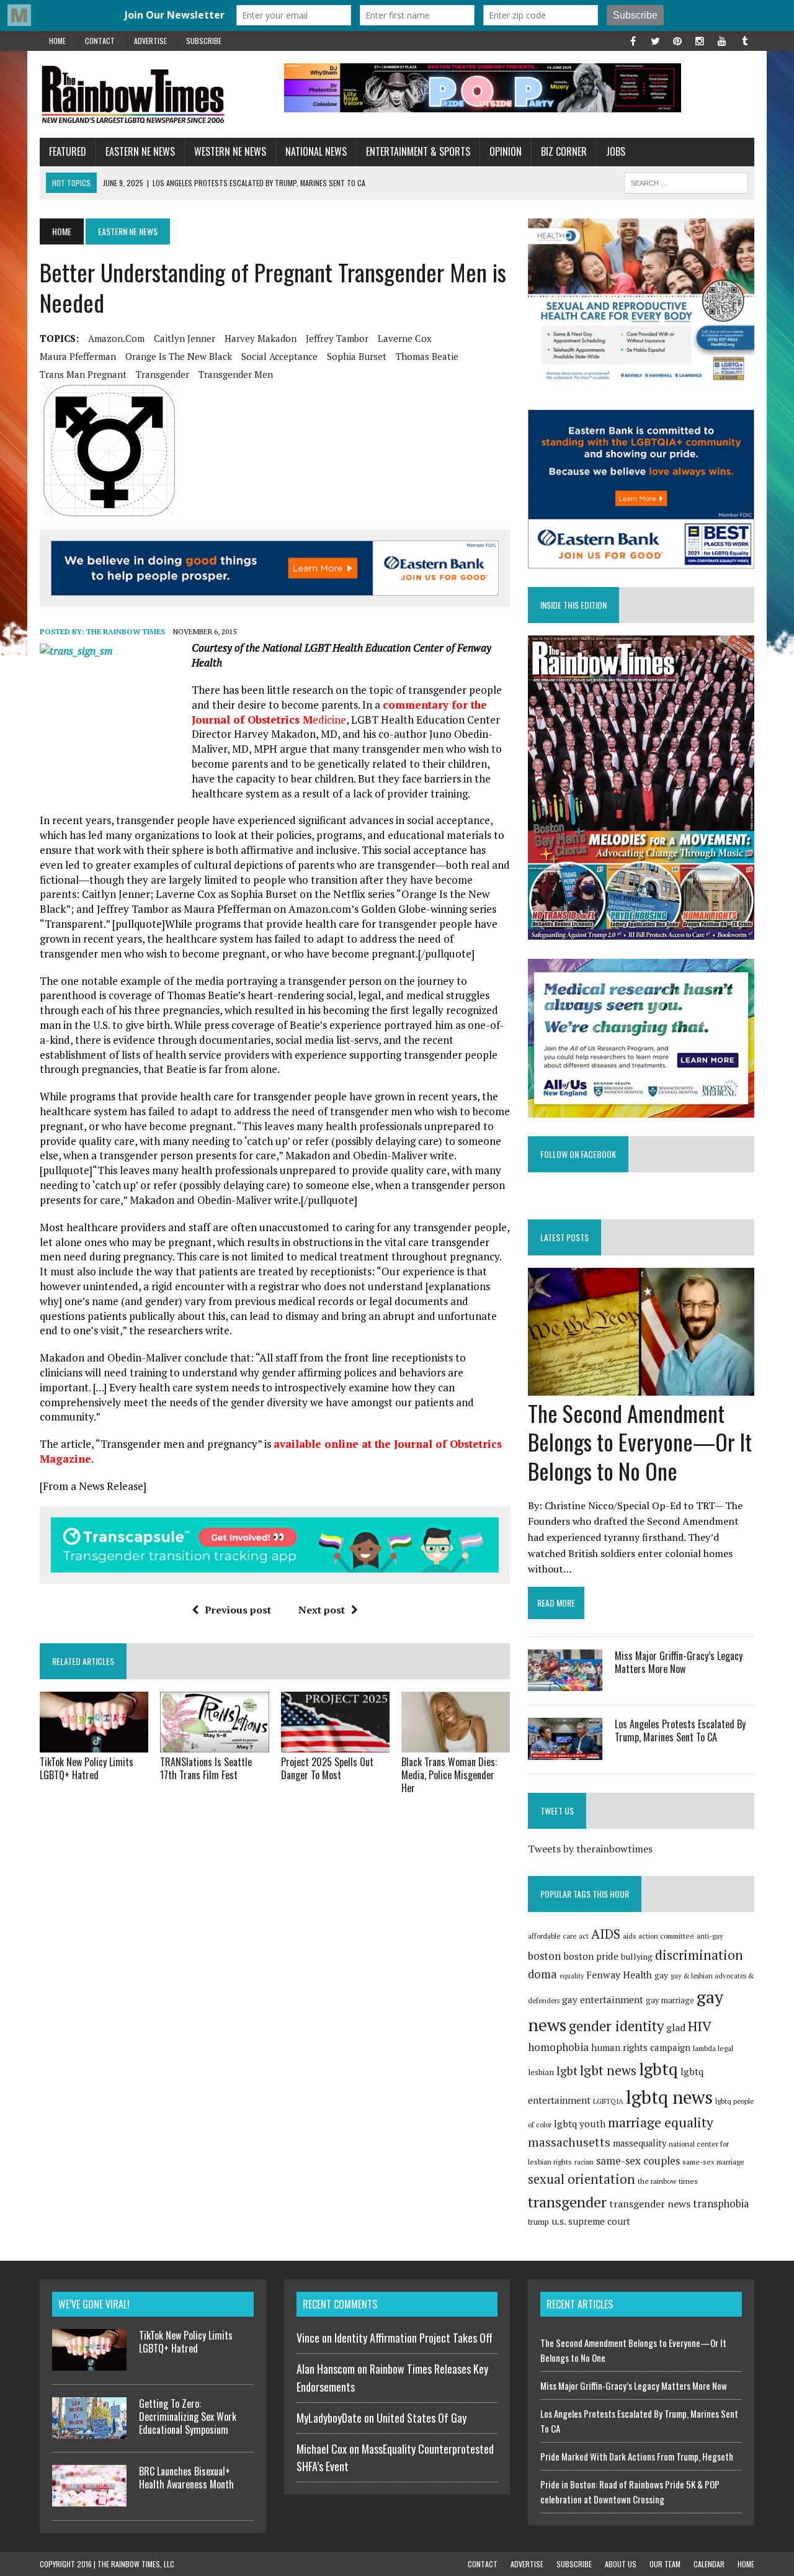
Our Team (665, 2564)
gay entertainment (603, 1999)
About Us (621, 2564)
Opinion (506, 151)
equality (572, 1976)
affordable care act (558, 1936)
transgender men (236, 374)
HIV (700, 2026)
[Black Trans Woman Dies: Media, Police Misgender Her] (456, 1744)
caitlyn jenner (185, 338)
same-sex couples (638, 2161)
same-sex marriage (713, 2162)
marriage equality (661, 2122)
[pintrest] (677, 40)
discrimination (699, 1955)
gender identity (616, 2026)
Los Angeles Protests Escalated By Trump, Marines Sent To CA (680, 1730)
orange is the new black (179, 356)
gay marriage (670, 2000)
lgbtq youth (580, 2124)
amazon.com (116, 338)
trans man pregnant (83, 374)
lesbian (541, 2072)
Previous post (238, 1610)
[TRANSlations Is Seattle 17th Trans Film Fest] (214, 1744)
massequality (640, 2143)
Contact (100, 41)
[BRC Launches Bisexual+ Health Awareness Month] (89, 2499)
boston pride (591, 1956)
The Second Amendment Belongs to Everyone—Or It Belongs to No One (640, 1442)
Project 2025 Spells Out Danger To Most (327, 1768)
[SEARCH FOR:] (686, 181)
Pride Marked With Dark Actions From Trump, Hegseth (637, 2456)
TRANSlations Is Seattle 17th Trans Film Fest (206, 1768)
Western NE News (230, 151)
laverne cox (405, 338)
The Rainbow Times (126, 631)
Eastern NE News (140, 151)
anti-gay (710, 1936)
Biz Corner (564, 151)
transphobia (721, 2204)
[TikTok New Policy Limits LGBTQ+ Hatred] (94, 1744)
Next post (322, 1610)
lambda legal (713, 2048)
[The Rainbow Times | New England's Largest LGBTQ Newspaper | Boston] (153, 94)
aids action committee (658, 1936)
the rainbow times (668, 2181)
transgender (163, 374)
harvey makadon (261, 338)
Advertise (150, 41)
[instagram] (700, 40)
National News (316, 151)
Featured (68, 151)
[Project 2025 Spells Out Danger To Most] (335, 1744)
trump (538, 2222)
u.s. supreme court (591, 2221)
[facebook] (633, 40)
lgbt (567, 2071)
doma (542, 1974)
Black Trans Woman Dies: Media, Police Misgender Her (449, 1775)
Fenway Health (619, 1975)
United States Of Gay (422, 2418)
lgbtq (658, 2069)
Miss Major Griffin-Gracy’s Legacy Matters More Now (679, 1662)
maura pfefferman (78, 356)
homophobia (558, 2047)
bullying (637, 1957)
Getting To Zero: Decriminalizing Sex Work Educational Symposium (188, 2417)
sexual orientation (582, 2179)
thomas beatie (427, 356)
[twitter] (655, 40)
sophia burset (357, 356)
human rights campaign (641, 2047)
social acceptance (279, 356)
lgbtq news (669, 2097)
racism (584, 2162)
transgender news (650, 2204)
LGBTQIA (608, 2101)
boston (544, 1956)
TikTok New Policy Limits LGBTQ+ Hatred (87, 1768)
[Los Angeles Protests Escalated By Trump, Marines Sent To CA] (565, 1751)
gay (661, 1975)
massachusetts (569, 2142)
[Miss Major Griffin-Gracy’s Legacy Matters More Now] (565, 1683)
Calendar (709, 2564)
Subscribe (204, 41)
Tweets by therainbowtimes (590, 1849)
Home (57, 41)
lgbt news (608, 2070)
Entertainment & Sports (418, 151)
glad (676, 2028)
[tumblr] (744, 40)
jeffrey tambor (337, 338)
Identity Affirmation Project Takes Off (413, 2338)
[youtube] (722, 40)
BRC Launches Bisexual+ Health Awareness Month (186, 2478)
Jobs (616, 151)
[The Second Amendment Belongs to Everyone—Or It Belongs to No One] (641, 1387)
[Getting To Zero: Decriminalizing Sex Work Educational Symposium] (89, 2431)
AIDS (606, 1934)
